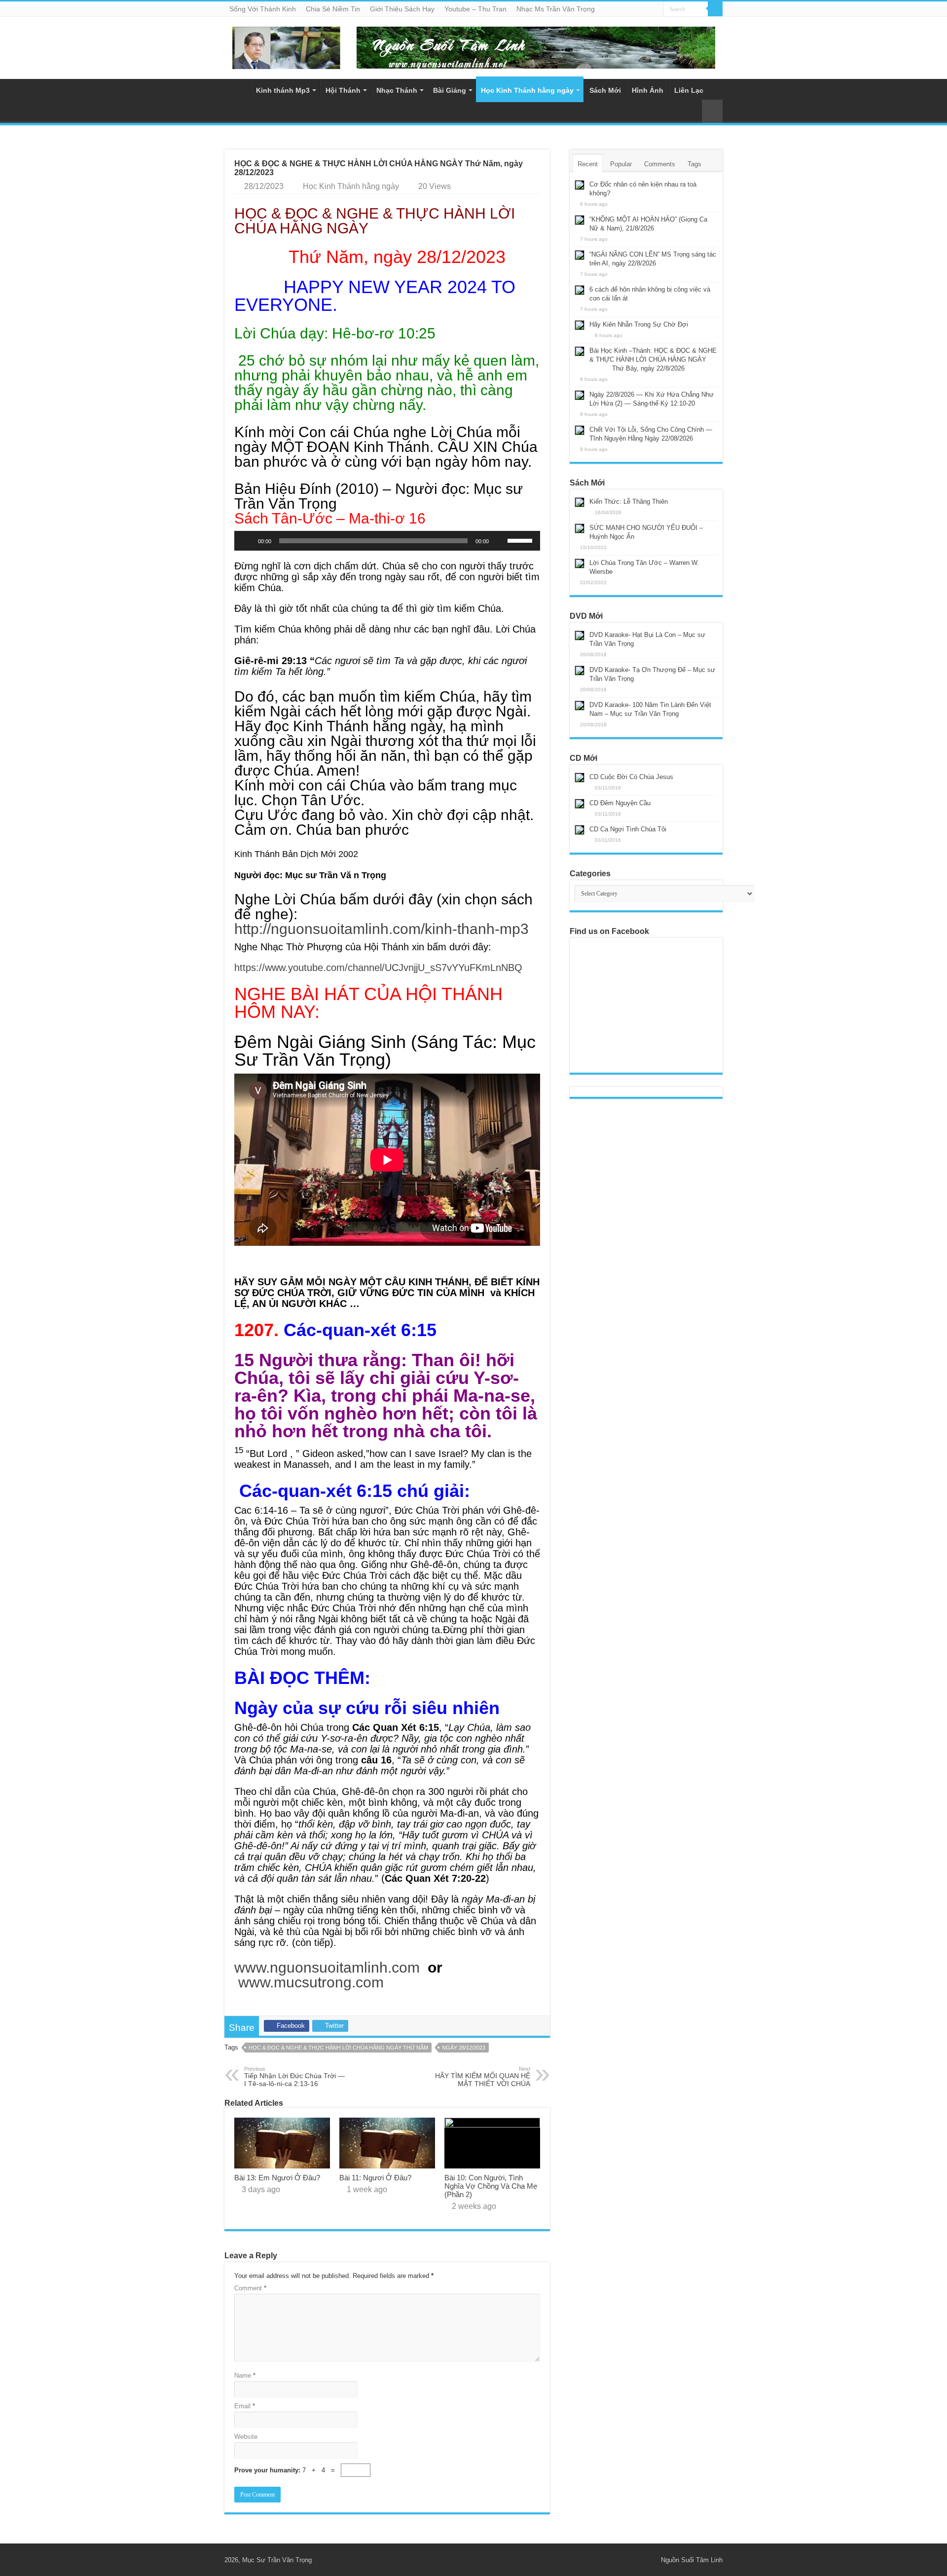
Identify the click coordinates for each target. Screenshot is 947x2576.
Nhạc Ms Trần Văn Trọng (556, 9)
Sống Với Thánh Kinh (263, 9)
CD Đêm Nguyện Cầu (620, 803)
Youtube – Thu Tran (475, 9)
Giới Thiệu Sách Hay (402, 9)
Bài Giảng (450, 90)
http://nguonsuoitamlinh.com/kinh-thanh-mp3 (382, 929)
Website (246, 2437)
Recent (588, 164)
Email (245, 2406)
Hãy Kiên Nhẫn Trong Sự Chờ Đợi (639, 324)
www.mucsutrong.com (311, 1982)
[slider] (521, 540)
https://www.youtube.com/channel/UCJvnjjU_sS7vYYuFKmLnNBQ (378, 968)
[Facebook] (649, 2560)
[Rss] (639, 2560)
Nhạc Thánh (397, 90)
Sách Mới (605, 90)
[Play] (247, 541)
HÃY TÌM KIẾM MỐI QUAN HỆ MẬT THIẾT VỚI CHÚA (483, 2077)
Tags (694, 164)
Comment (250, 2288)
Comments (660, 164)
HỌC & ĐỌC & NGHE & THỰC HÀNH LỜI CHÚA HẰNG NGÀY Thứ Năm (338, 2048)
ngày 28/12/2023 (464, 2048)
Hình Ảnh (648, 90)
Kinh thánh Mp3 (283, 90)
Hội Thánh (343, 90)
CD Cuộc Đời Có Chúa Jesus (631, 777)
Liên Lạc (689, 90)
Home (237, 89)
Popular (621, 164)
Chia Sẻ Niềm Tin (333, 9)
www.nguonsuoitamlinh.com (327, 1967)
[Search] (715, 9)
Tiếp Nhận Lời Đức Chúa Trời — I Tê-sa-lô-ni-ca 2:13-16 (294, 2077)
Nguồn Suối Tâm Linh (692, 2560)
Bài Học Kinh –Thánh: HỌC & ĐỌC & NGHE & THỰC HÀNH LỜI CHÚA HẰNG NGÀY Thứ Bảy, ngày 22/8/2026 (646, 359)
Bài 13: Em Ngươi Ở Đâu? (277, 2178)
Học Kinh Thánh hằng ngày (527, 90)
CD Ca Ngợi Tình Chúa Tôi (628, 829)
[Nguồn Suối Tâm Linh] (286, 46)
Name (245, 2375)
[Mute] (500, 541)
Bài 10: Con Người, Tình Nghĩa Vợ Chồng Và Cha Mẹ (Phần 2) (491, 2186)
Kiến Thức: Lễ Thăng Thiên (629, 502)
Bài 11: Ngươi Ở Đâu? (375, 2178)
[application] (387, 541)
